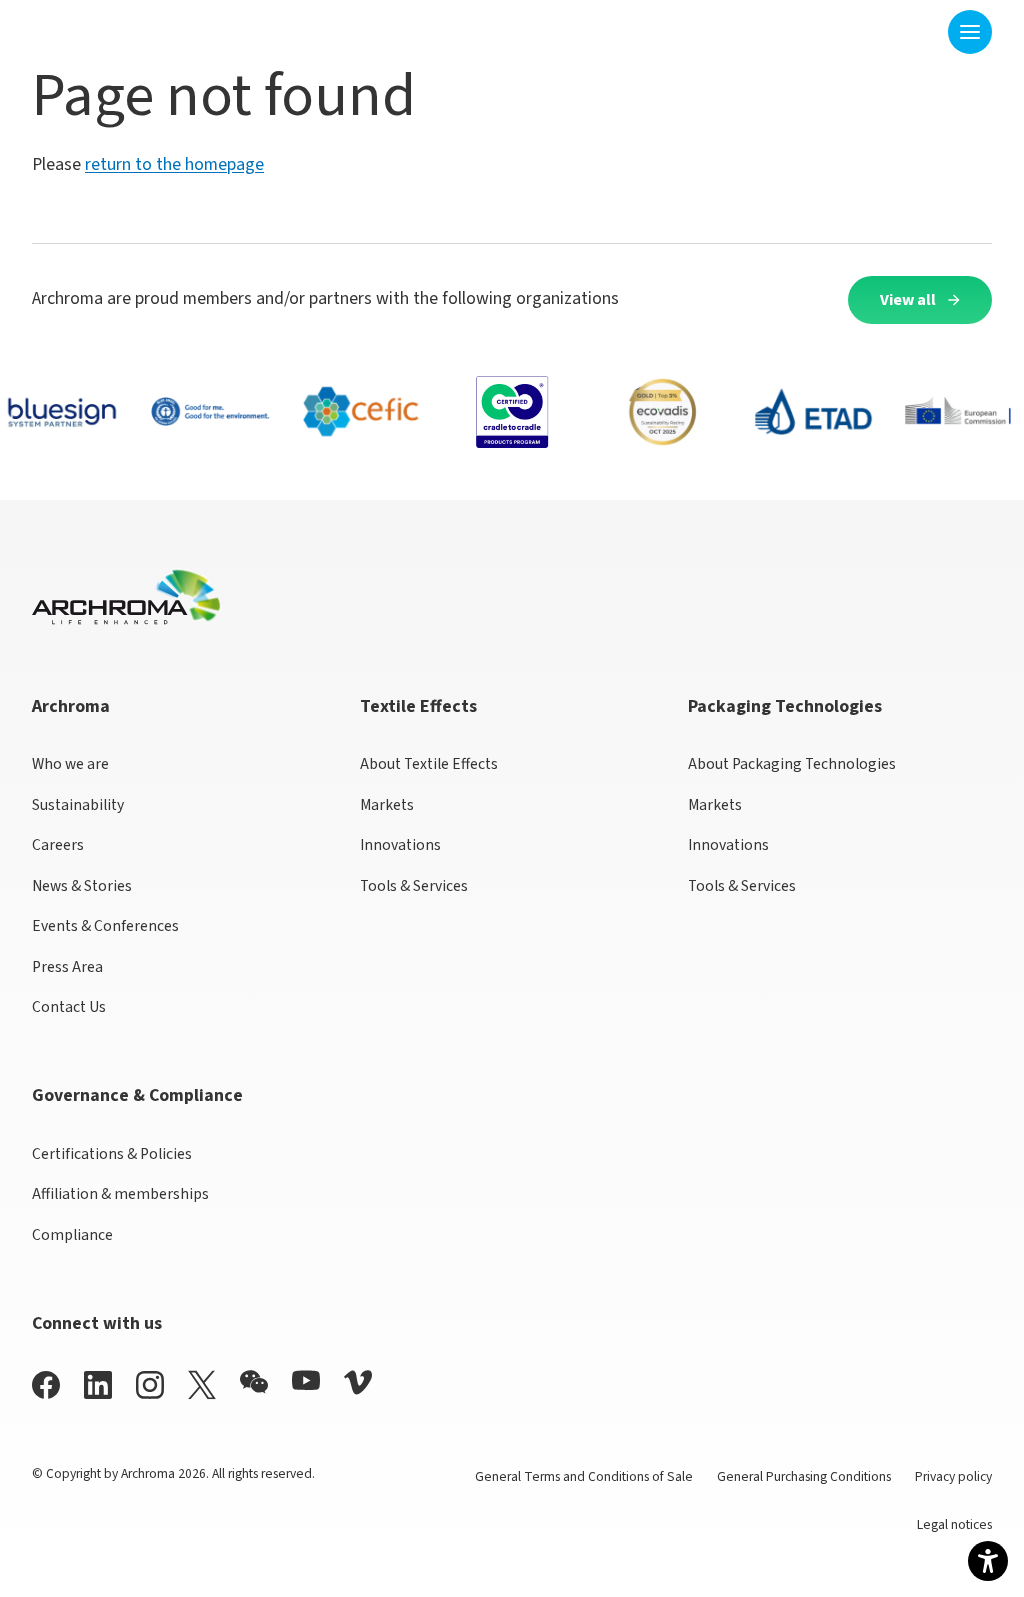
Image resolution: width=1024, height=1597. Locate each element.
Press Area (67, 967)
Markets (387, 805)
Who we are (70, 764)
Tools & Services (414, 886)
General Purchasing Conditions (804, 1476)
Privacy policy (953, 1476)
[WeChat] (254, 1382)
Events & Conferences (105, 926)
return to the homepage (174, 164)
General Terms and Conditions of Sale (584, 1476)
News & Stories (82, 886)
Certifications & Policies (112, 1154)
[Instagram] (150, 1384)
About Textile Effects (429, 764)
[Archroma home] (94, 28)
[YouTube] (306, 1380)
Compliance (72, 1235)
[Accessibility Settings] (988, 1561)
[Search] (920, 31)
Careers (58, 845)
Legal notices (954, 1524)
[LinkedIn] (98, 1384)
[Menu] (970, 32)
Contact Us (69, 1007)
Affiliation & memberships (120, 1194)
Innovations (400, 845)
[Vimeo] (358, 1382)
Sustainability (78, 805)
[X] (202, 1385)
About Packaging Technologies (792, 764)
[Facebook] (46, 1384)
